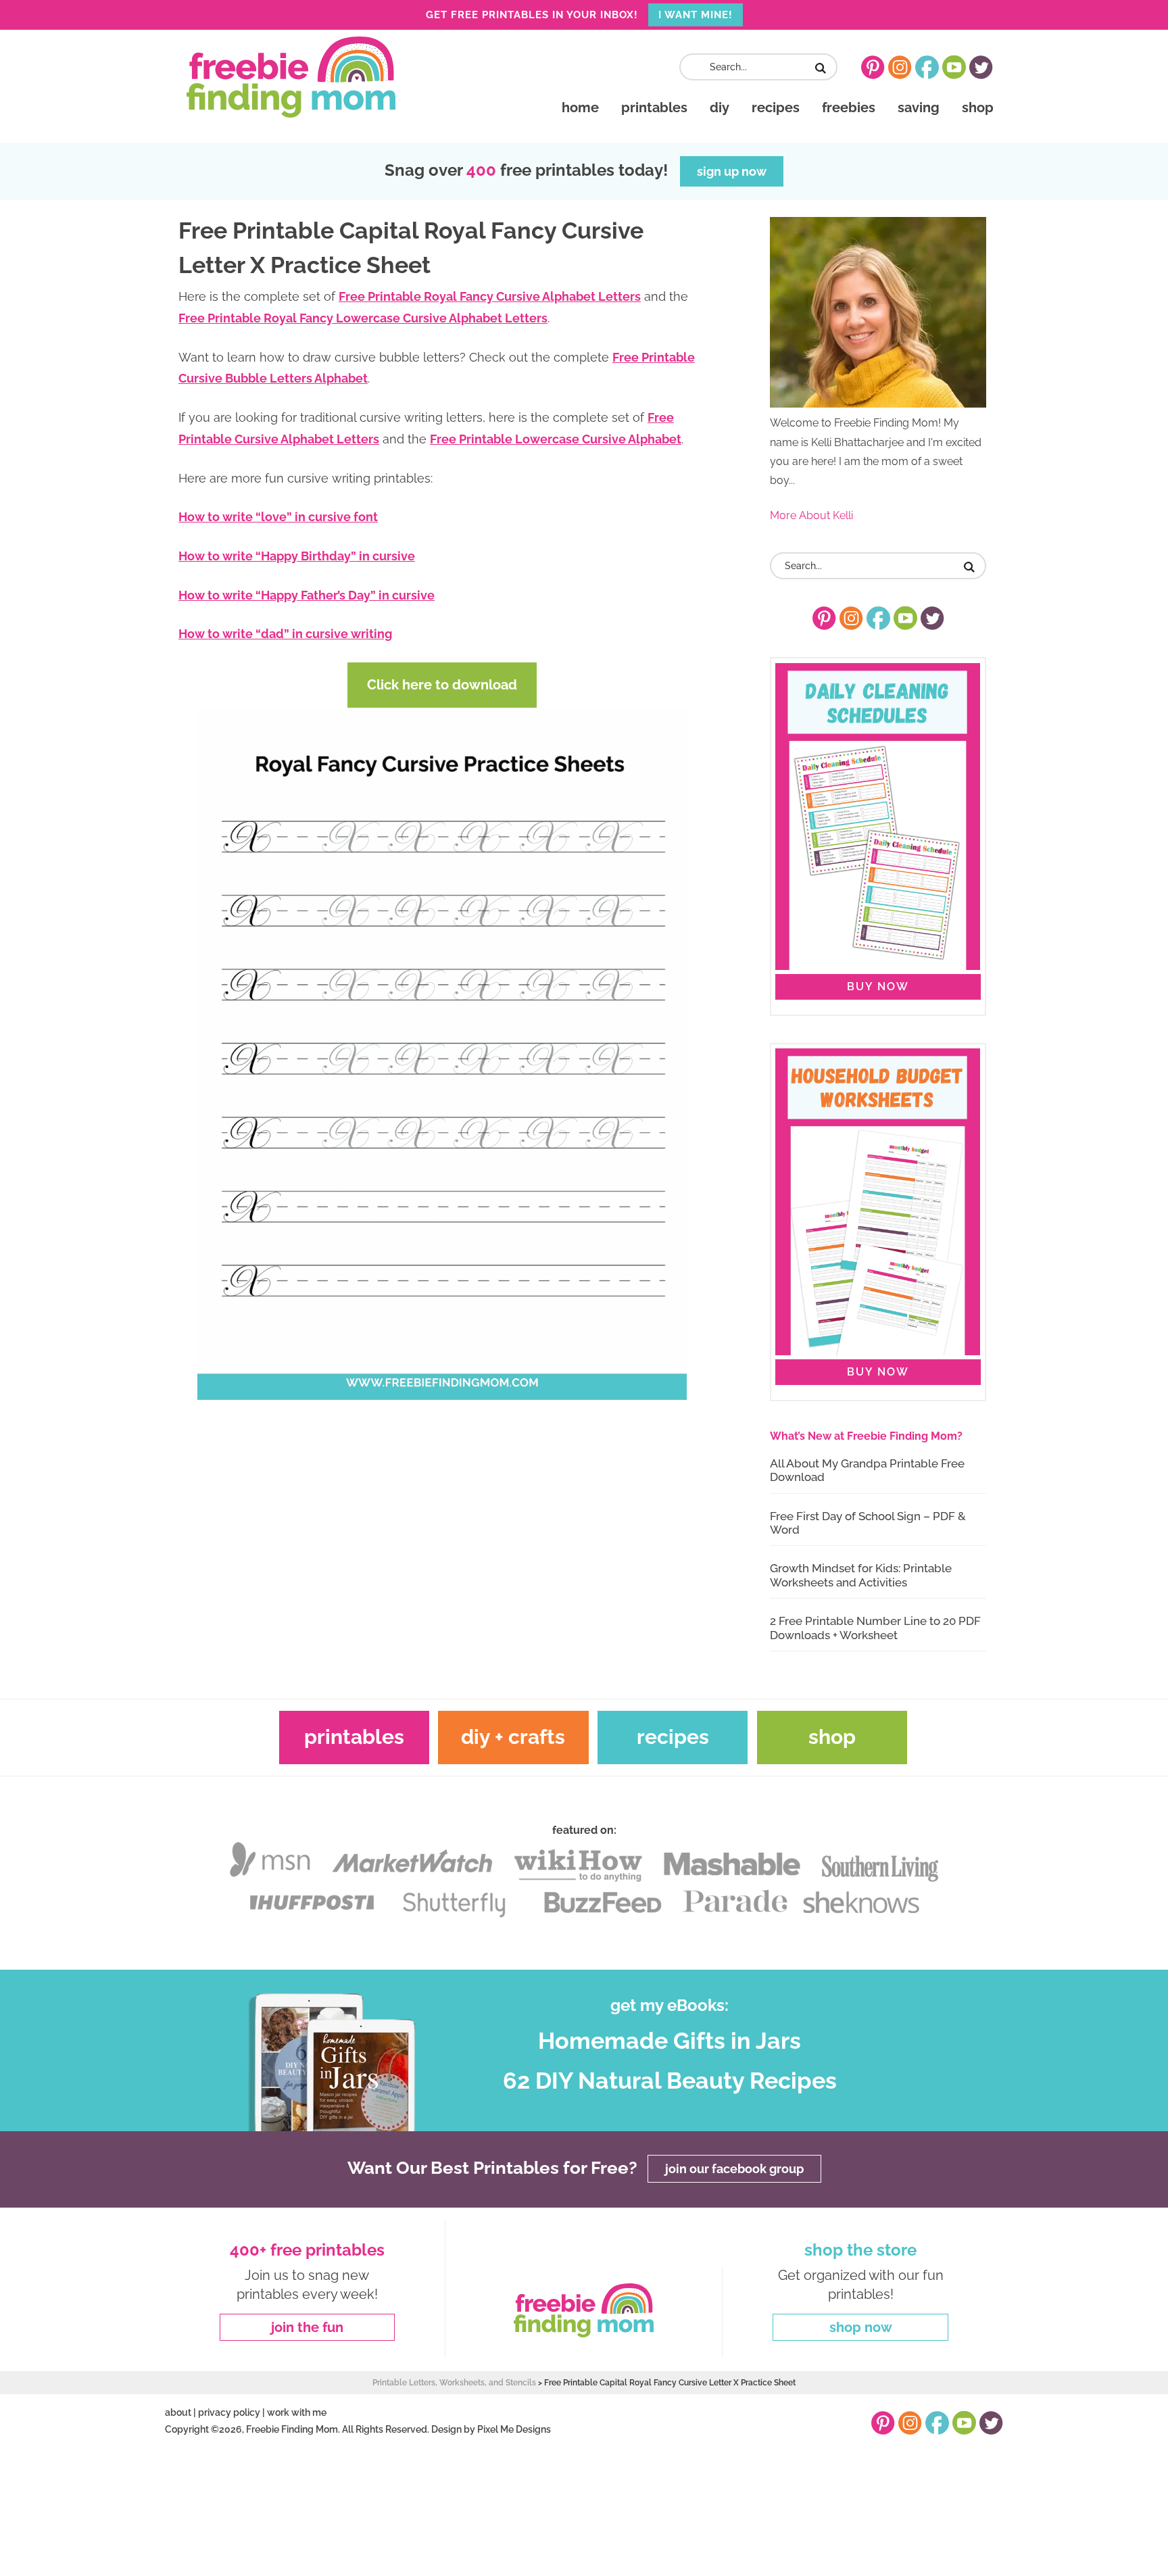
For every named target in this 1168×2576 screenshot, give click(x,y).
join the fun (307, 2327)
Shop (832, 1737)
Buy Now (878, 987)
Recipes (673, 1737)
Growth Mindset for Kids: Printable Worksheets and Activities (861, 1575)
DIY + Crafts (513, 1737)
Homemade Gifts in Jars (670, 2041)
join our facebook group (734, 2169)
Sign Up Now (732, 171)
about (178, 2412)
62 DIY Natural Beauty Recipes (670, 2081)
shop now (861, 2327)
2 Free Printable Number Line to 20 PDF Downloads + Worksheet (875, 1628)
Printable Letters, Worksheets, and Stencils (454, 2383)
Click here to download (442, 685)
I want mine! (696, 15)
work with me (297, 2412)
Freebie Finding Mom (291, 77)
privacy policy (229, 2412)
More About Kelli (811, 515)
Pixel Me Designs (514, 2429)
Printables (354, 1737)
